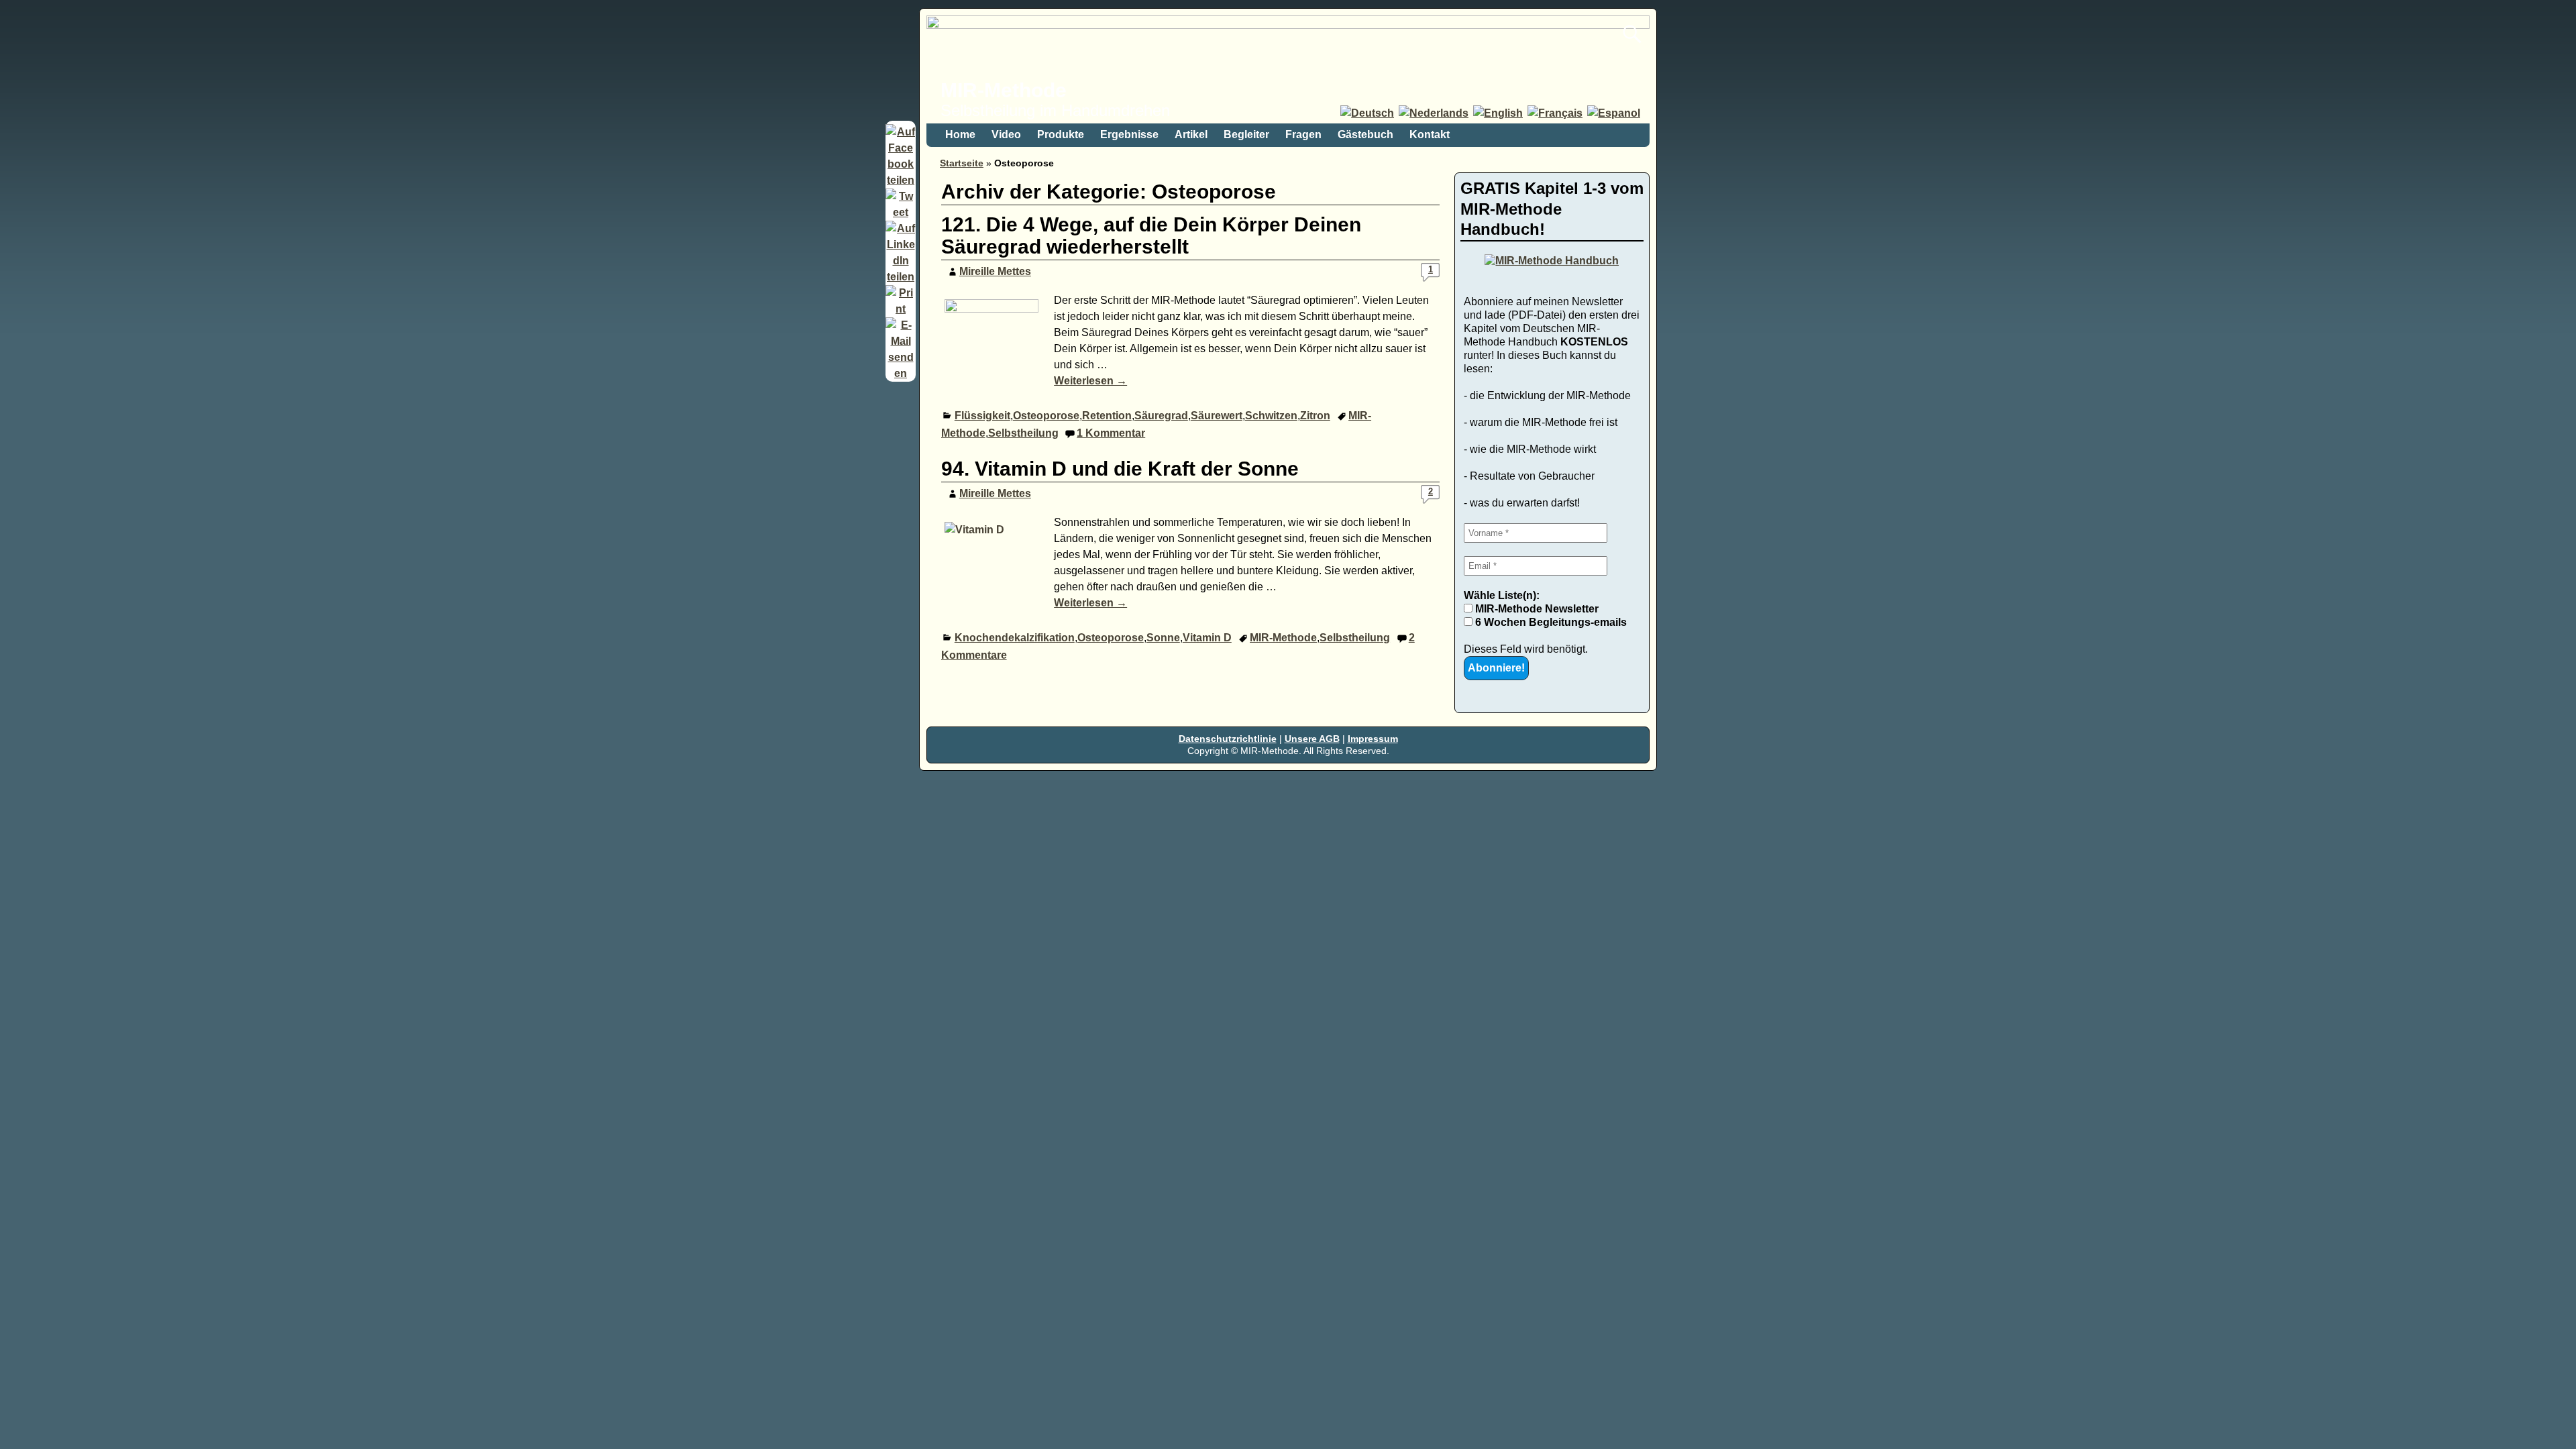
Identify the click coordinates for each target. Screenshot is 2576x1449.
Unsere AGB (1312, 739)
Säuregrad (1161, 416)
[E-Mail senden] (901, 373)
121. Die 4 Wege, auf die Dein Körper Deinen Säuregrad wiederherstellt (1151, 235)
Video (1006, 135)
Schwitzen (1271, 416)
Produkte (1061, 135)
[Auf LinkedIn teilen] (901, 277)
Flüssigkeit (982, 416)
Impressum (1373, 739)
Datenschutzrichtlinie (1228, 739)
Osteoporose (1046, 416)
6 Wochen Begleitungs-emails (1550, 622)
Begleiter (1246, 135)
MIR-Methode (1004, 90)
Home (960, 135)
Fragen (1303, 135)
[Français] (1556, 113)
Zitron (1315, 416)
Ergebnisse (1129, 135)
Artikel (1191, 135)
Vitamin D (1207, 638)
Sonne (1163, 638)
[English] (1499, 113)
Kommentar (1111, 433)
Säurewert (1217, 416)
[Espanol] (1615, 113)
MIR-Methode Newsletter (1536, 609)
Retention (1107, 416)
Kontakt (1430, 135)
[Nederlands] (1435, 113)
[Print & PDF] (901, 309)
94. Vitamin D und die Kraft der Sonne (1120, 469)
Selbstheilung (1023, 433)
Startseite (962, 163)
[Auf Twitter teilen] (901, 212)
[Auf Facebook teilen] (901, 180)
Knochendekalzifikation (1015, 638)
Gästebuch (1365, 135)
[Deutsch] (1368, 113)
